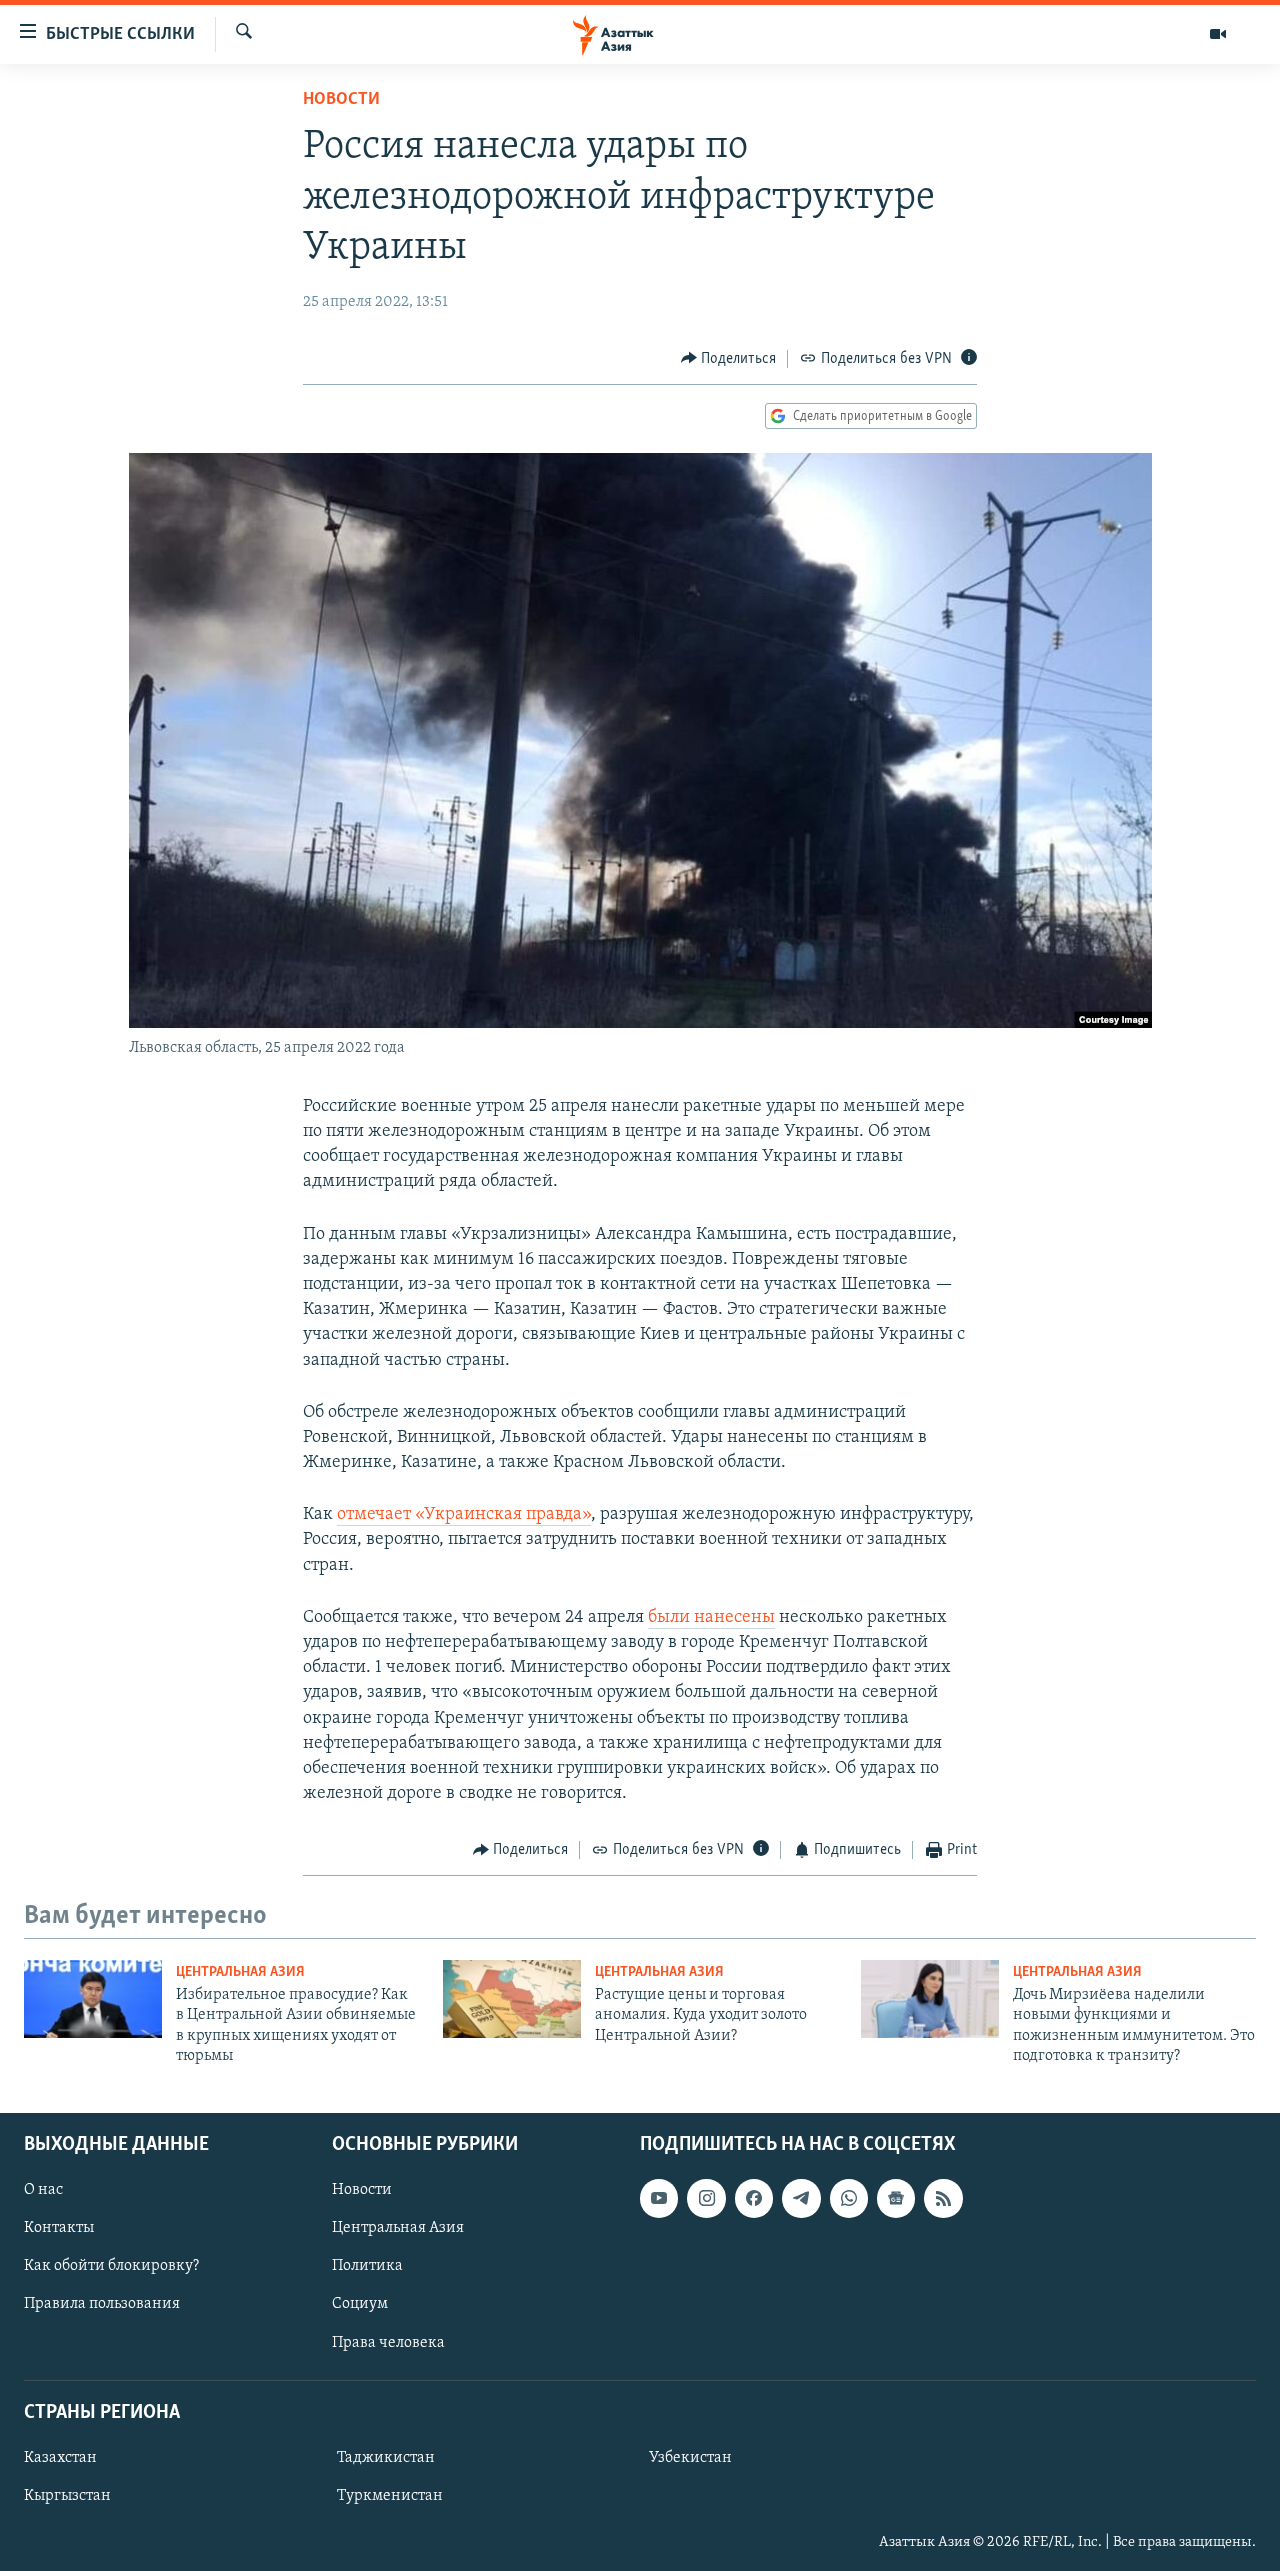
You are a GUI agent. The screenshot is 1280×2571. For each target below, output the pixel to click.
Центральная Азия (240, 1972)
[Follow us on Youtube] (659, 2198)
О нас (43, 2190)
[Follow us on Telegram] (801, 2198)
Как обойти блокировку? (111, 2266)
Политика (367, 2266)
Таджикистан (386, 2457)
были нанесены (711, 1618)
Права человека (388, 2342)
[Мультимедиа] (1218, 34)
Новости (341, 100)
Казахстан (60, 2457)
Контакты (59, 2228)
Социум (360, 2304)
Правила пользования (102, 2304)
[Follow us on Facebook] (754, 2198)
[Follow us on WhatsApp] (849, 2198)
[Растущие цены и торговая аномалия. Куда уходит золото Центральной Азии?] (512, 1999)
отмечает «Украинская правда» (464, 1515)
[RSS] (943, 2198)
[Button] (729, 359)
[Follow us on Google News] (896, 2198)
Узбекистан (690, 2457)
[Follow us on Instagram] (706, 2198)
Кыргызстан (67, 2495)
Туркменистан (390, 2495)
